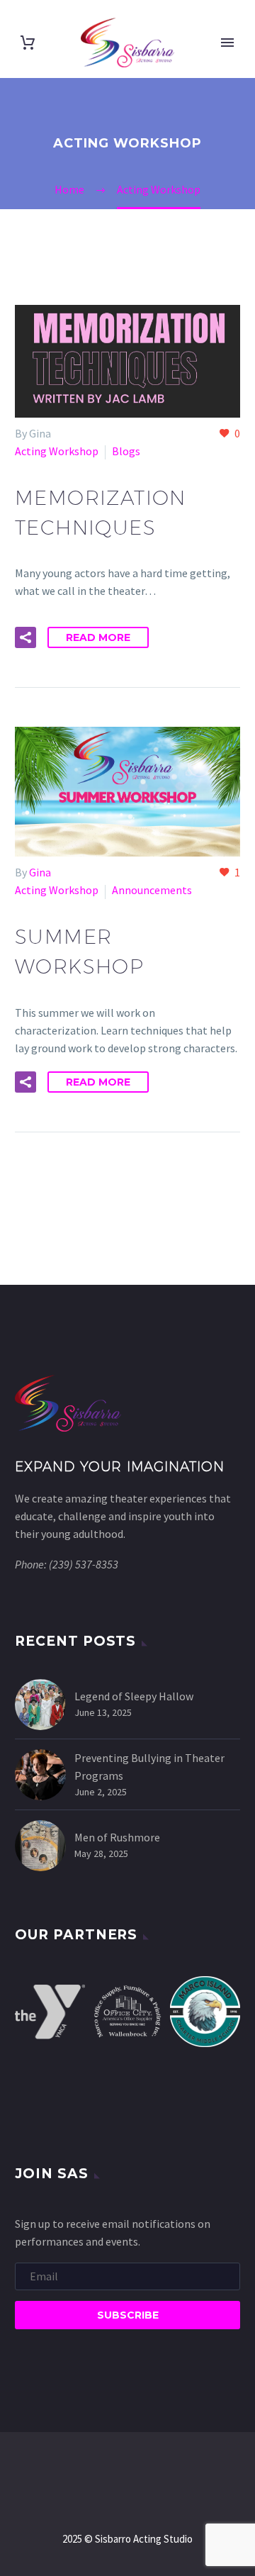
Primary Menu (227, 43)
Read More (98, 637)
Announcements (152, 890)
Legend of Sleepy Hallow (134, 1696)
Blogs (126, 451)
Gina (40, 872)
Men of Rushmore (117, 1837)
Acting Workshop (57, 451)
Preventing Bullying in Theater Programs (149, 1767)
